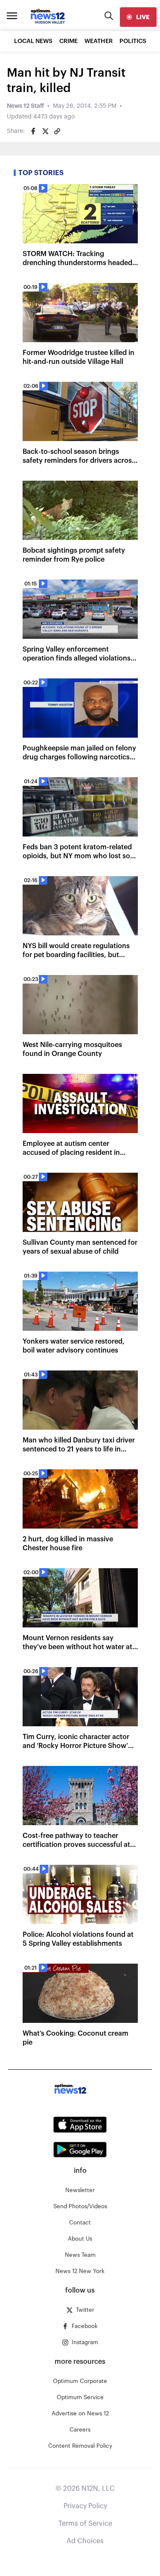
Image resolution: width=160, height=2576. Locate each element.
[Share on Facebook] (33, 131)
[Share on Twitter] (45, 131)
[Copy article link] (57, 131)
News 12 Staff (25, 106)
